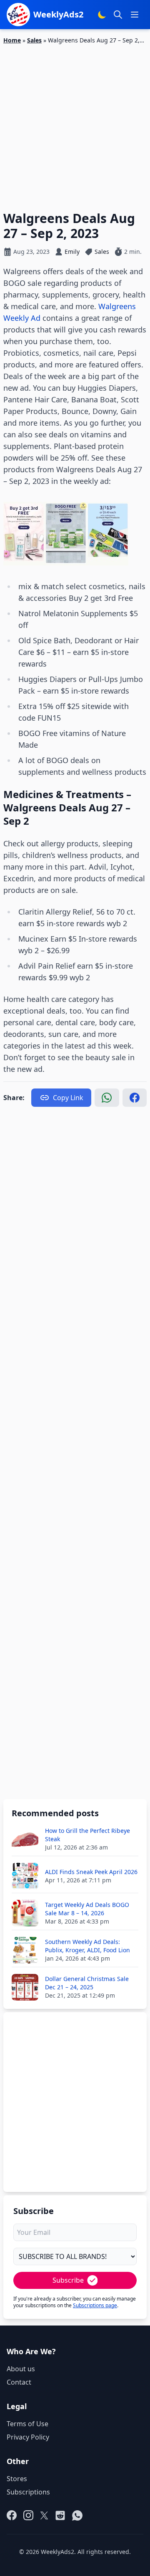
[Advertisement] (75, 123)
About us (21, 2369)
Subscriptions (28, 2492)
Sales (34, 40)
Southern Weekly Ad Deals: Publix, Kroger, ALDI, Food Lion (87, 1946)
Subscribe (68, 2280)
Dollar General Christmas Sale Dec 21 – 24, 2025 (87, 1983)
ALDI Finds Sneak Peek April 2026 (91, 1872)
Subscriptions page (95, 2305)
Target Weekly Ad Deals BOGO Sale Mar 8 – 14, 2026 (87, 1909)
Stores (17, 2479)
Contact (19, 2382)
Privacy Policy (28, 2437)
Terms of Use (27, 2424)
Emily (72, 252)
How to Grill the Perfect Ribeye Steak (87, 1835)
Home (12, 40)
